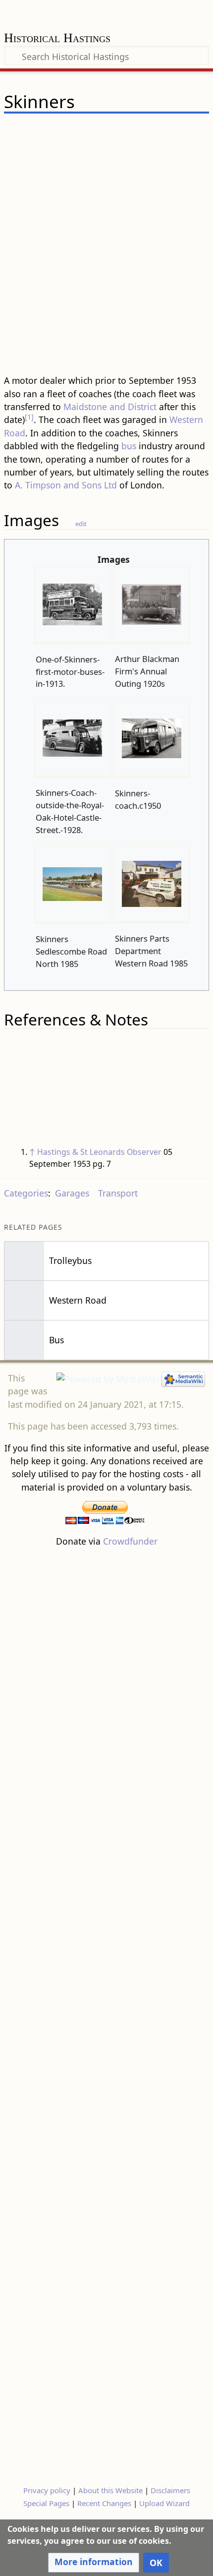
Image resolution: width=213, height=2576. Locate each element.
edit (81, 524)
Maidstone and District (110, 407)
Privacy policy (47, 2490)
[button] (94, 2563)
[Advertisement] (106, 259)
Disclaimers (170, 2490)
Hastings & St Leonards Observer (99, 1152)
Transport (118, 1193)
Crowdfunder (130, 1541)
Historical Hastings (57, 39)
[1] (29, 417)
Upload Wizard (164, 2503)
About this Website (110, 2490)
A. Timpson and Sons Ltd (66, 485)
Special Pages (46, 2503)
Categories (26, 1193)
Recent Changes (104, 2503)
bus (129, 446)
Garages (72, 1193)
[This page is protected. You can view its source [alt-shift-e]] (151, 131)
